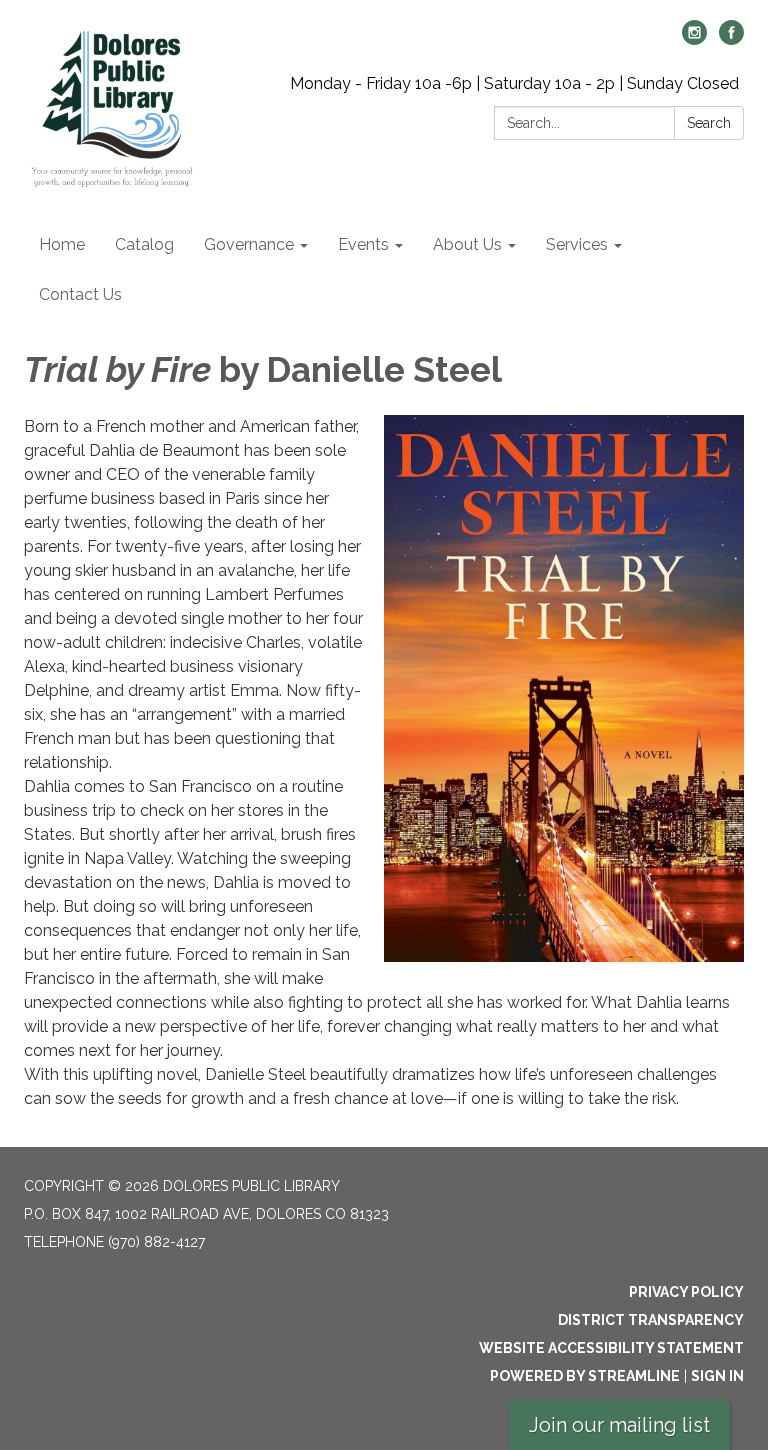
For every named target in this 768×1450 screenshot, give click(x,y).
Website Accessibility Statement (611, 1348)
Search (709, 123)
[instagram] (694, 39)
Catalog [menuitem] (144, 244)
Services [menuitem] (577, 244)
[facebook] (731, 39)
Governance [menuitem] (249, 244)
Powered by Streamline (585, 1376)
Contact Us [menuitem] (80, 294)
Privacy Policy (686, 1292)
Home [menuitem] (62, 244)
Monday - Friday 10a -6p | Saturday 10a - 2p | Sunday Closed (514, 83)
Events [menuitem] (363, 244)
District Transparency (651, 1320)
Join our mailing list (619, 1425)
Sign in (717, 1376)
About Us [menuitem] (467, 244)
